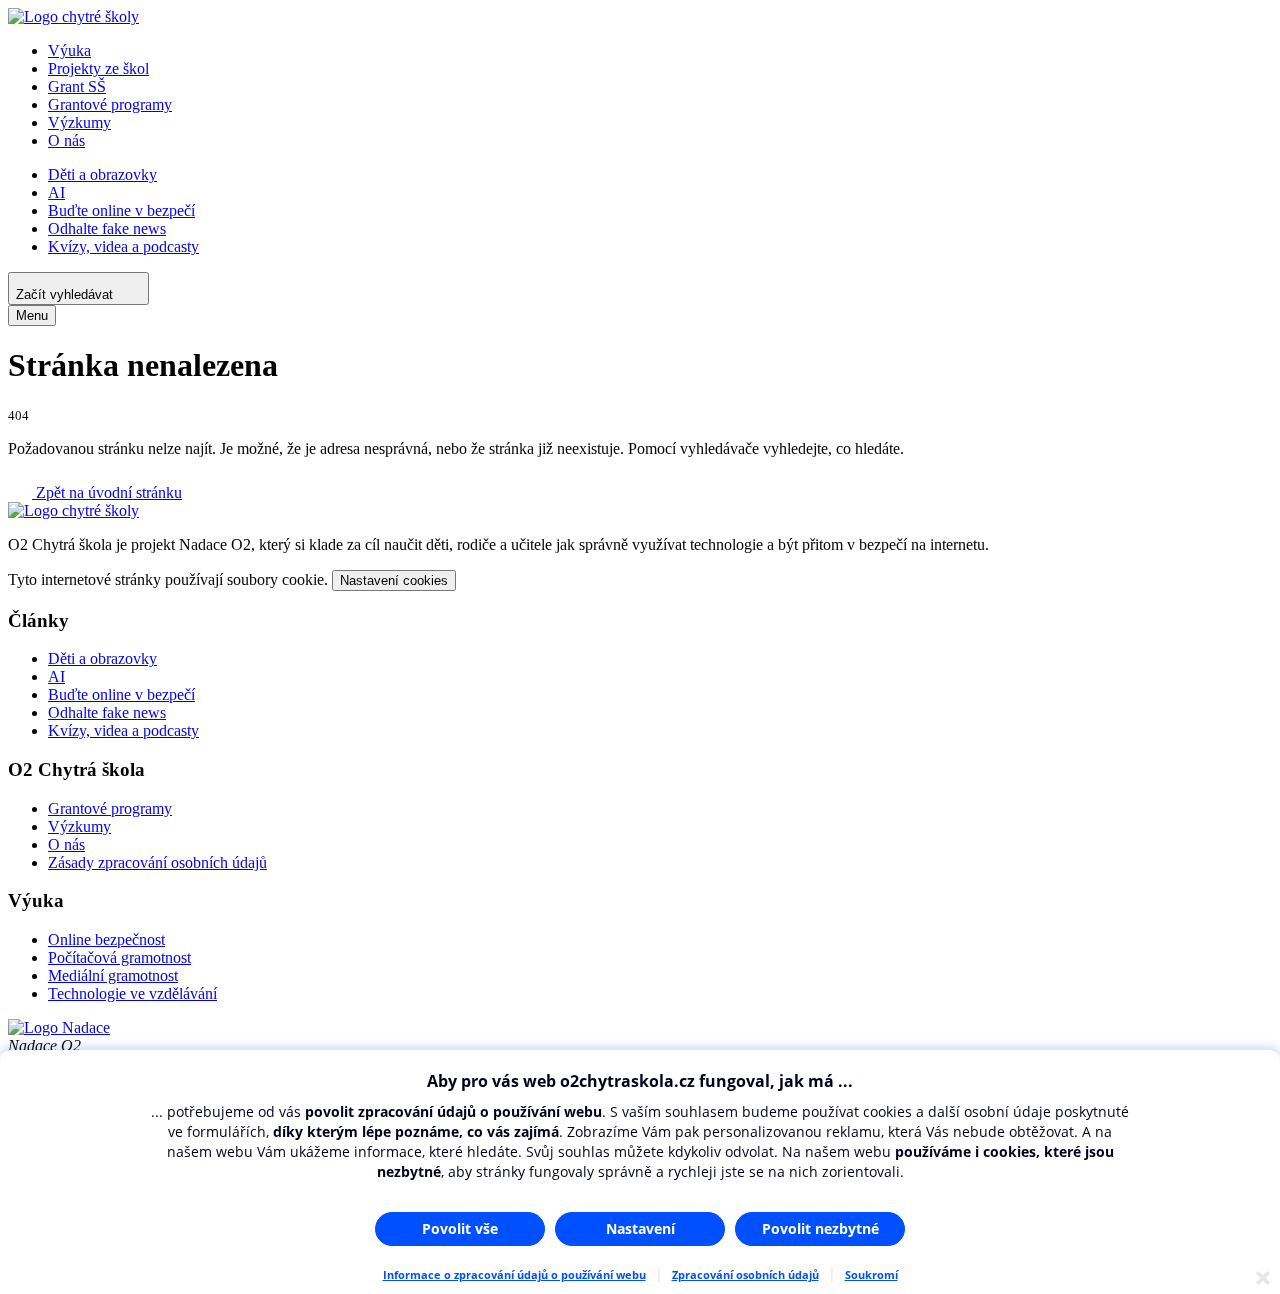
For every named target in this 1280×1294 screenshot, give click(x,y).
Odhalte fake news (107, 228)
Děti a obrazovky (102, 174)
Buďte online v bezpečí (121, 210)
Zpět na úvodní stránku (107, 492)
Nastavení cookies (394, 580)
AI (56, 192)
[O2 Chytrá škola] (73, 16)
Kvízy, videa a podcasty (123, 246)
